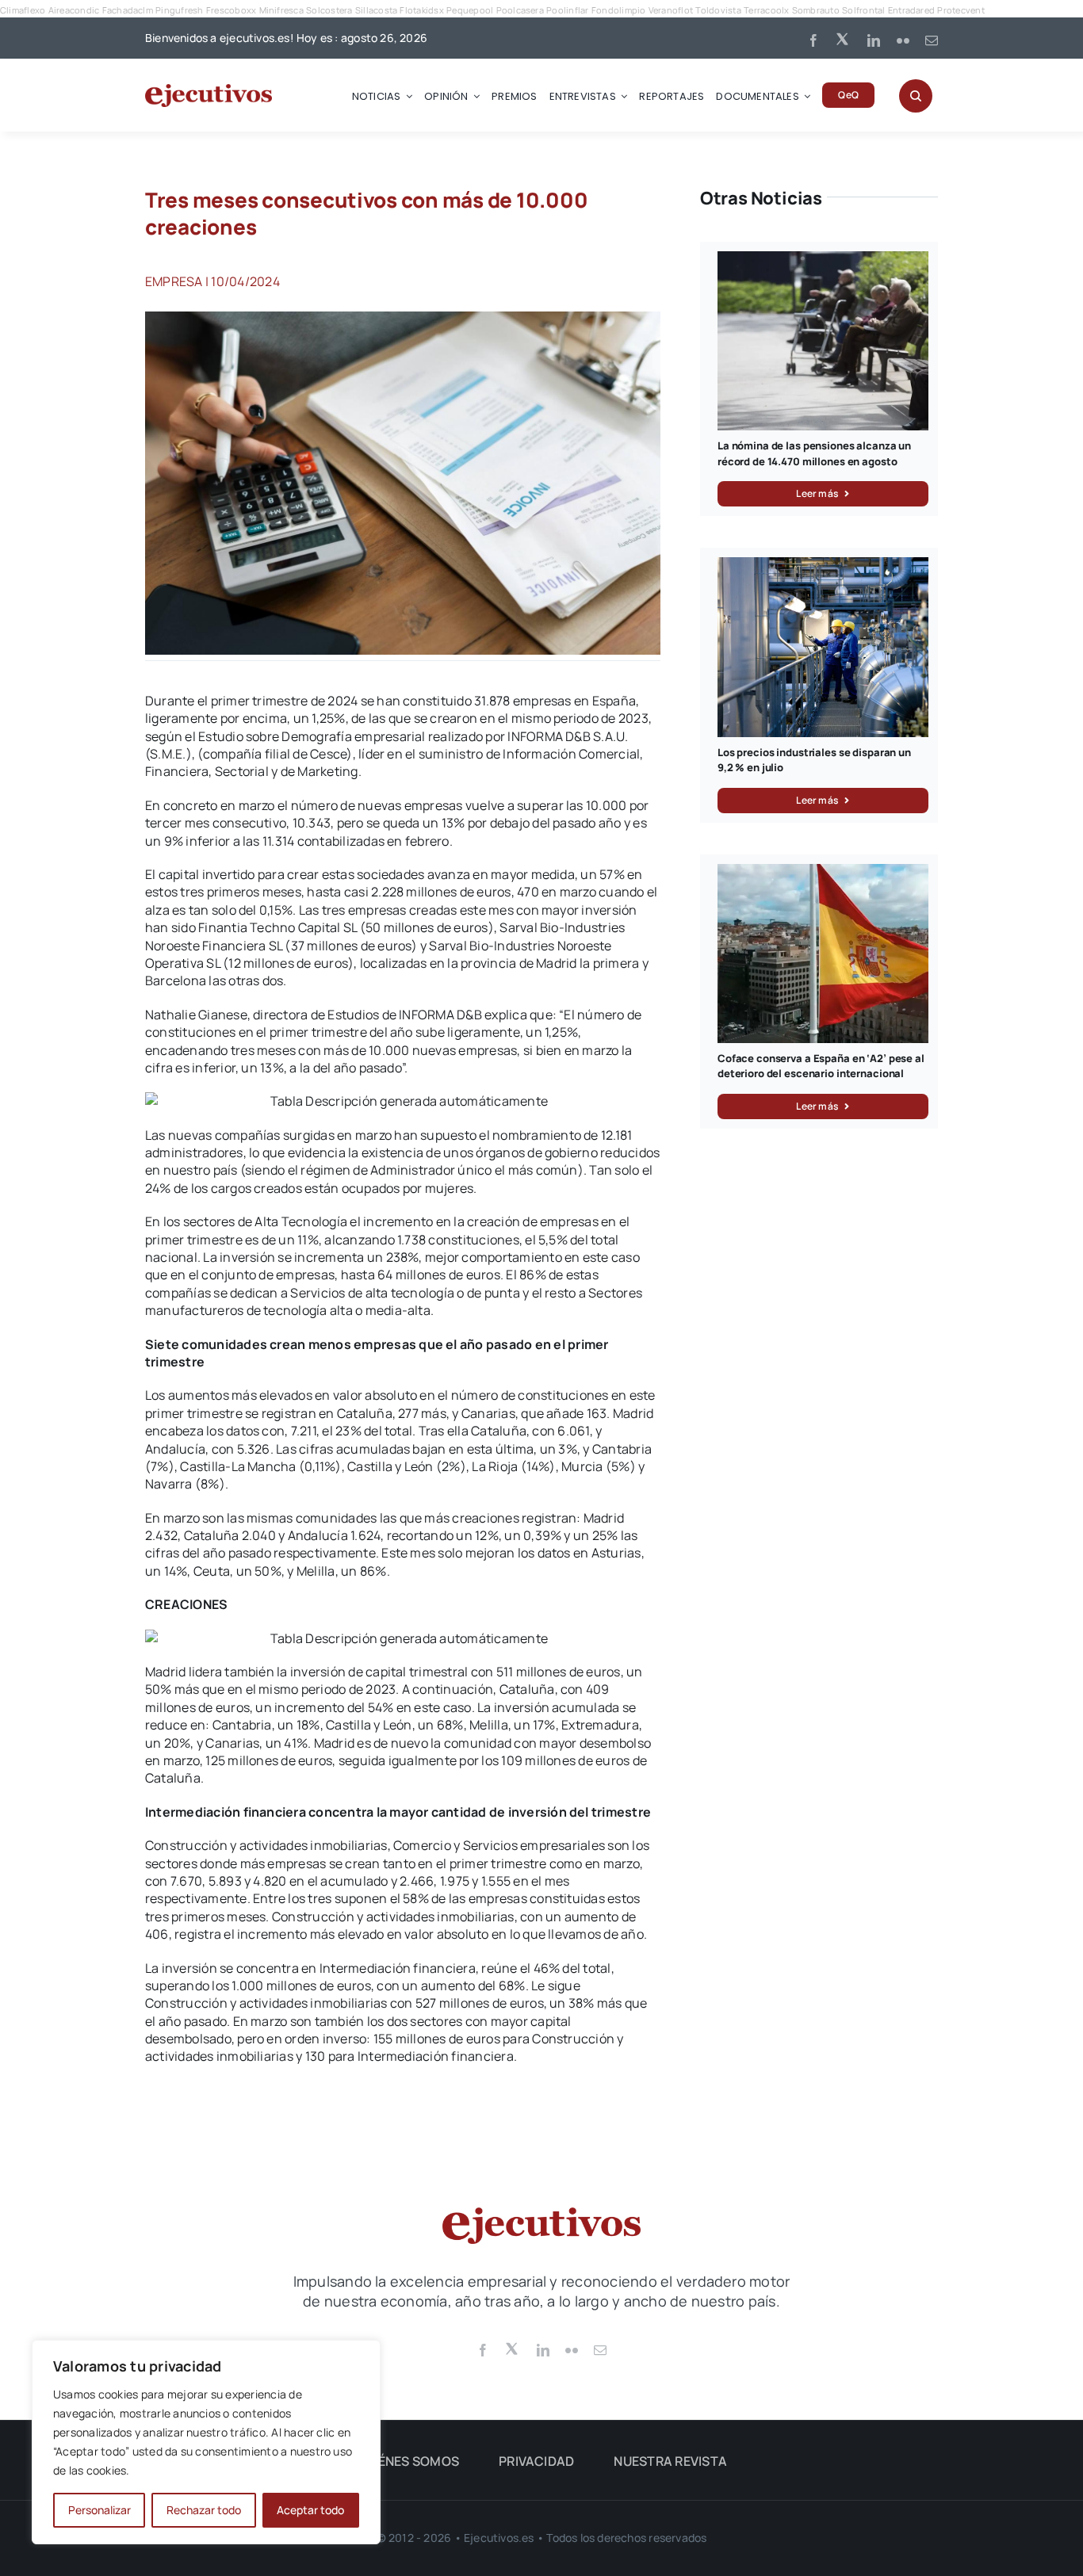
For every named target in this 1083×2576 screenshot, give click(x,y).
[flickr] (903, 40)
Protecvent (961, 10)
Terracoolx (766, 10)
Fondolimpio (619, 10)
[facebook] (813, 40)
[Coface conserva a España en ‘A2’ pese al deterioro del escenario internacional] (823, 873)
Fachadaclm (128, 10)
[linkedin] (874, 40)
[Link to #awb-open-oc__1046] (916, 96)
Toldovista (718, 10)
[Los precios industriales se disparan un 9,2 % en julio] (823, 566)
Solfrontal (863, 10)
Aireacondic (74, 10)
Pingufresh (179, 10)
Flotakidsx (421, 10)
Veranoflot (671, 10)
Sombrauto (816, 10)
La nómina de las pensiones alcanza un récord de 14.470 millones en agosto (814, 453)
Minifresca (281, 10)
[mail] (932, 40)
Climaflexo (23, 10)
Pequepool (470, 10)
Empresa (174, 281)
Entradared (911, 10)
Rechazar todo (204, 2510)
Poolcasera (520, 10)
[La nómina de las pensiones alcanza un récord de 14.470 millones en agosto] (823, 260)
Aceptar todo (310, 2510)
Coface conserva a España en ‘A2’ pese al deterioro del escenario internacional (821, 1066)
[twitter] (844, 38)
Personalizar (99, 2510)
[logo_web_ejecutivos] (209, 90)
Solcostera (329, 10)
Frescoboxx (231, 10)
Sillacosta (376, 10)
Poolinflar (567, 10)
